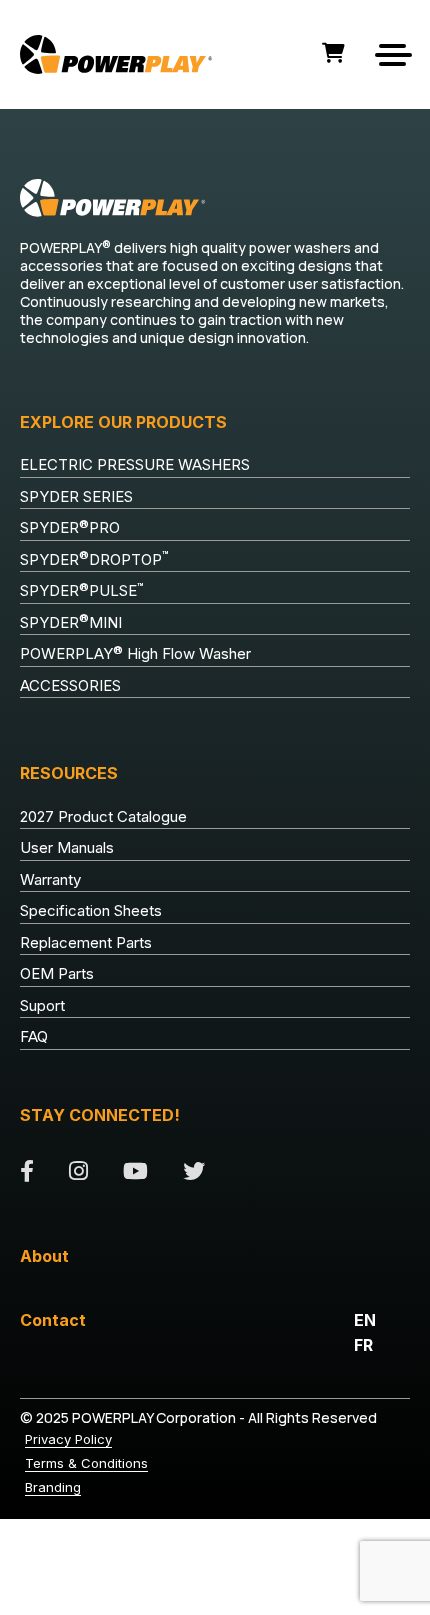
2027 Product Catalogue (103, 816)
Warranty (50, 879)
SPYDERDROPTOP (94, 559)
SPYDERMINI (71, 622)
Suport (42, 1005)
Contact (53, 1320)
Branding (53, 1487)
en (365, 1320)
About (44, 1256)
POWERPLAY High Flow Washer (135, 654)
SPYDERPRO (70, 528)
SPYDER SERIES (76, 496)
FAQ (34, 1036)
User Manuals (67, 847)
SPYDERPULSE (82, 591)
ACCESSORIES (70, 685)
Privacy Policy (68, 1439)
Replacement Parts (86, 942)
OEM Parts (57, 973)
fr (363, 1345)
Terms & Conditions (86, 1463)
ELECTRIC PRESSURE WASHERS (135, 464)
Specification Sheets (91, 910)
